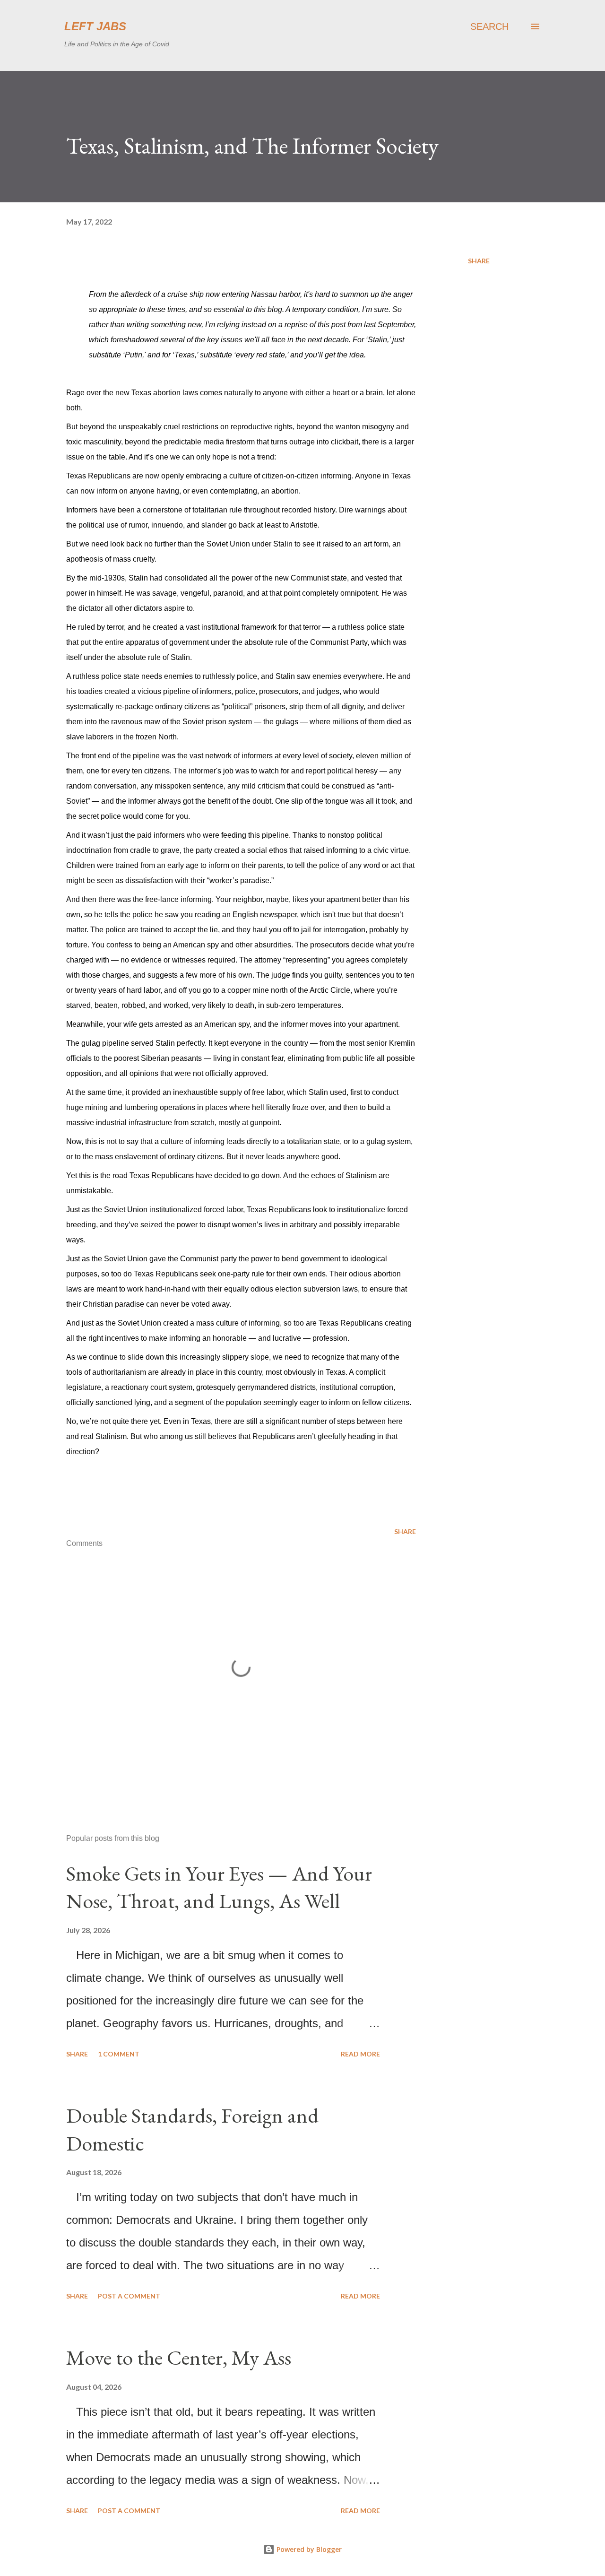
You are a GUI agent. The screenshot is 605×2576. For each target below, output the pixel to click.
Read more (360, 2054)
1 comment (119, 2054)
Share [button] (479, 261)
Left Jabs (95, 26)
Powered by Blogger (308, 2549)
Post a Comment (129, 2296)
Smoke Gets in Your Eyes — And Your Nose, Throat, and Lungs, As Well (219, 1887)
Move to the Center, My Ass (179, 2357)
